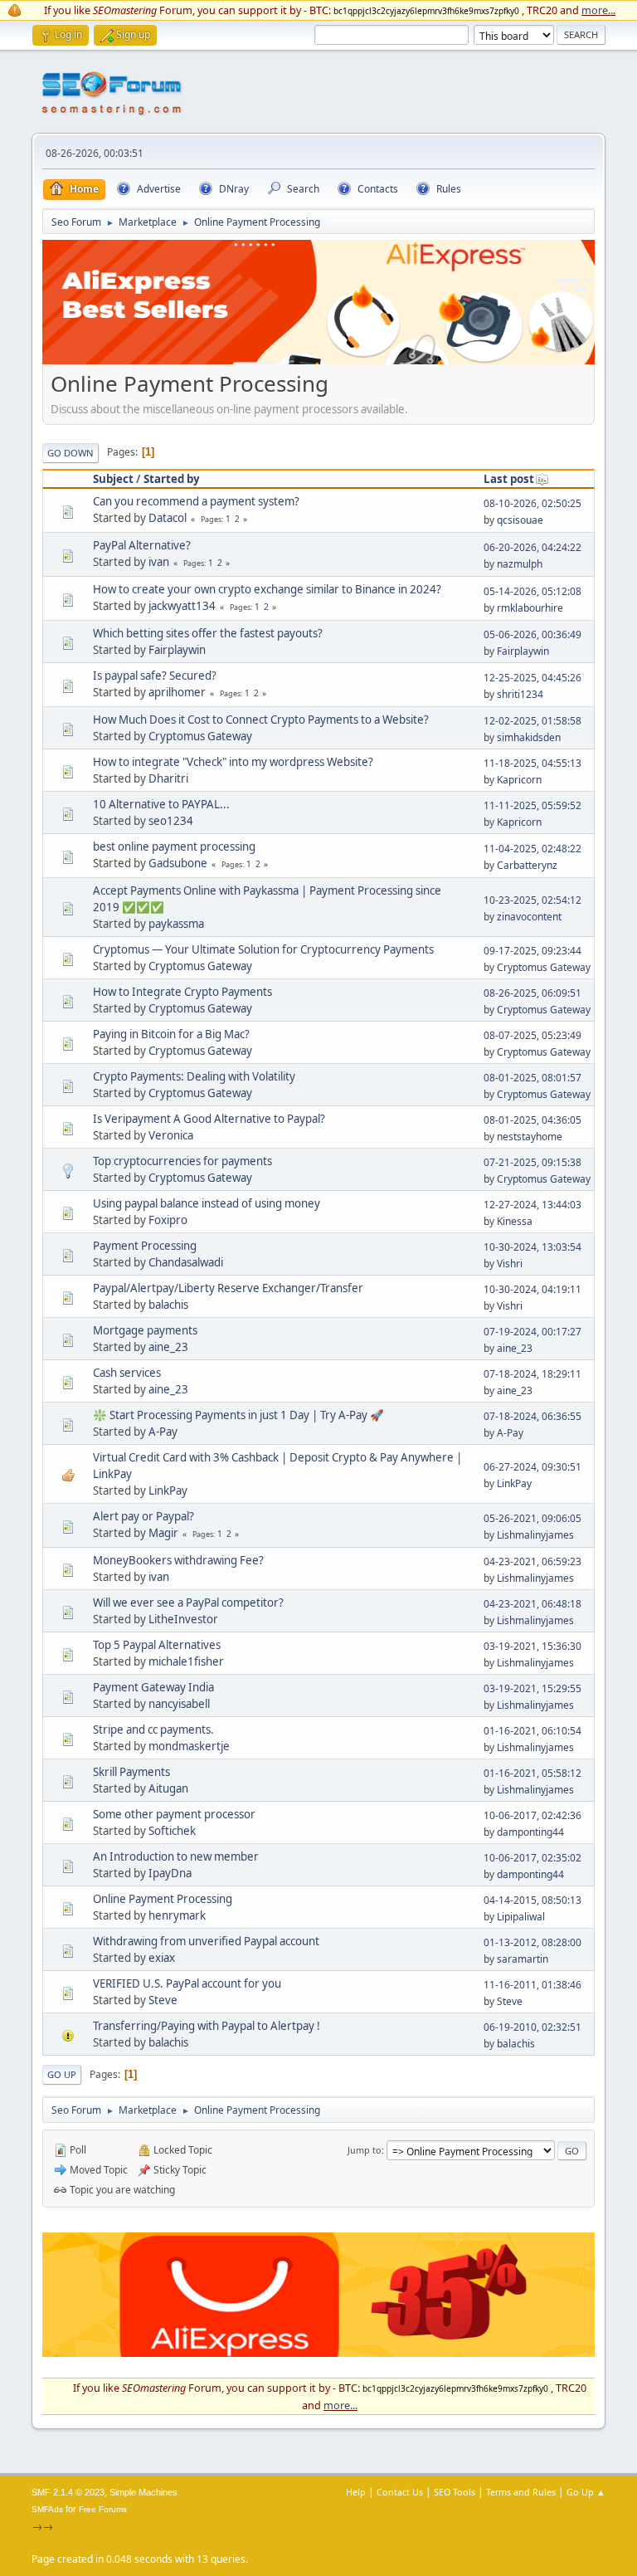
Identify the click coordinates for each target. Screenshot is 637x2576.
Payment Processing (145, 1246)
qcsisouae (520, 520)
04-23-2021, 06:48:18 (532, 1604)
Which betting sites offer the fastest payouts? (208, 633)
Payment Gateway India (153, 1687)
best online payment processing (174, 846)
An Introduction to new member (176, 1856)
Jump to (365, 2150)
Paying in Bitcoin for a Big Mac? (171, 1034)
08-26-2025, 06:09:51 (532, 993)
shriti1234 (520, 694)
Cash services (127, 1373)
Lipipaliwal (521, 1917)
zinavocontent (529, 917)
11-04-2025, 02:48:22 (532, 849)
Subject (113, 479)
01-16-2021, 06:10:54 (532, 1731)
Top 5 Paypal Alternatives (157, 1645)
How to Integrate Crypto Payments (182, 992)
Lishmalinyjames (535, 1535)
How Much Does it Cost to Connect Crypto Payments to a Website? (261, 720)
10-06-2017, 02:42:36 (532, 1815)
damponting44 (530, 1832)
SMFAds (47, 2509)
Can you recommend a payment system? (196, 501)
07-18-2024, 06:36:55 (532, 1416)
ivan (159, 562)
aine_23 (168, 1347)
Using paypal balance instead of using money (207, 1203)
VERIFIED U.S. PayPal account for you (187, 1983)
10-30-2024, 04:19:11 (532, 1289)
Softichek (172, 1831)
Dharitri (168, 778)
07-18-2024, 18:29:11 (532, 1374)
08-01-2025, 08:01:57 (532, 1078)
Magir (163, 1533)
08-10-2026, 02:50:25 (532, 503)
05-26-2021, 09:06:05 (532, 1518)
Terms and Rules (521, 2492)
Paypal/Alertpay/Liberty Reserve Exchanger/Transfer (228, 1288)
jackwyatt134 (182, 606)
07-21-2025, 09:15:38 (532, 1162)
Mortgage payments (145, 1330)
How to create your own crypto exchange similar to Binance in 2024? (267, 589)
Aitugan (168, 1788)
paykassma (176, 924)
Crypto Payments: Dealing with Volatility (194, 1076)
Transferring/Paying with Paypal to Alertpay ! (207, 2026)
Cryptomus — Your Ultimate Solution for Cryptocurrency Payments (263, 949)
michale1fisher (186, 1661)
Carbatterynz (527, 865)
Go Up (62, 2074)
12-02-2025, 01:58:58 (532, 721)
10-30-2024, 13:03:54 (532, 1247)
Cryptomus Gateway (200, 736)
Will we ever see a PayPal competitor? (188, 1603)
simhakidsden (529, 737)
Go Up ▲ (586, 2492)
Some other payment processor (174, 1814)
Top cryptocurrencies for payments (182, 1161)
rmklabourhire (530, 608)
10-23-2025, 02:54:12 (532, 900)
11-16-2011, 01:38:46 (532, 1985)
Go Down (71, 453)
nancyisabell (179, 1704)
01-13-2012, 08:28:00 (532, 1942)
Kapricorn (519, 780)
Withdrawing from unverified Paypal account (206, 1941)
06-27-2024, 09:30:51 (532, 1467)
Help (356, 2492)
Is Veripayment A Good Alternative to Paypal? (209, 1119)
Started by (172, 479)
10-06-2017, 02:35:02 (532, 1858)
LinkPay (168, 1490)
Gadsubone (178, 863)
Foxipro (168, 1220)
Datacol (168, 518)
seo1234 (171, 821)
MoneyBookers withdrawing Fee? (178, 1560)
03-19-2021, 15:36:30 (532, 1646)
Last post (509, 479)
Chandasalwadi (186, 1262)
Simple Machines (143, 2492)
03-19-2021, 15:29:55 (532, 1688)
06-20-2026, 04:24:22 (532, 547)
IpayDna (170, 1873)
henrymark (177, 1915)
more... (598, 10)
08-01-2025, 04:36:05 (532, 1120)
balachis (168, 1305)
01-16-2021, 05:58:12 (532, 1773)
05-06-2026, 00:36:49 (532, 634)
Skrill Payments (131, 1772)
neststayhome (530, 1137)
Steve (163, 2000)
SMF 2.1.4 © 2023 (68, 2492)
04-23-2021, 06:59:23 (532, 1561)
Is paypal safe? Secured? (155, 676)
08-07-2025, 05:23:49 (532, 1035)
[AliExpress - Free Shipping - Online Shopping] (318, 360)
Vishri (510, 1264)
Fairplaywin (177, 650)
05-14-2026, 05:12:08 (532, 591)
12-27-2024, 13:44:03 (532, 1205)
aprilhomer (177, 692)
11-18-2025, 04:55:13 (532, 763)
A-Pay (163, 1432)
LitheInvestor (183, 1619)
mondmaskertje (189, 1746)
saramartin (523, 1959)
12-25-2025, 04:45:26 (532, 678)
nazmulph (520, 564)
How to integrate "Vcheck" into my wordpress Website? (233, 762)
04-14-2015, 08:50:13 (532, 1900)
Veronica (171, 1135)
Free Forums (103, 2509)
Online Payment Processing (163, 1899)
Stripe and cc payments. (153, 1730)
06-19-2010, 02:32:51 (532, 2027)
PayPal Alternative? (142, 545)
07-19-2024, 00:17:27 (532, 1332)
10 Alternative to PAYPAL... (161, 804)
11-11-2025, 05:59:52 (532, 805)
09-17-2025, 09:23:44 (532, 951)
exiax (162, 1958)
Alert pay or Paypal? (143, 1516)
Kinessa (515, 1221)
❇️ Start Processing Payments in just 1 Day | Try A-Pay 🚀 (238, 1415)
